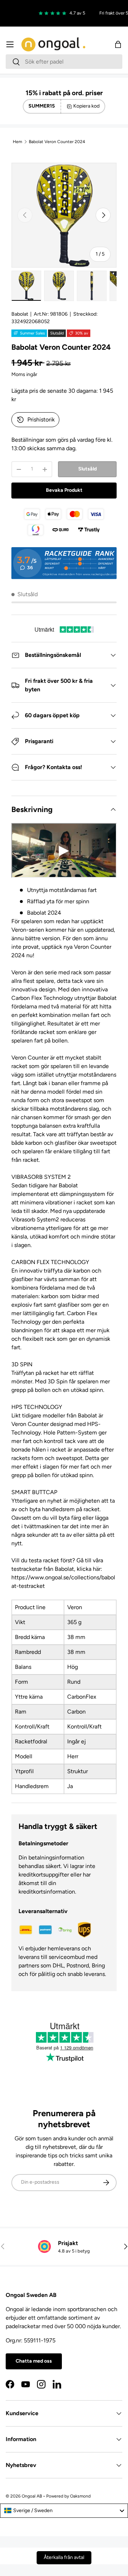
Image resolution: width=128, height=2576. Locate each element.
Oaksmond (80, 2496)
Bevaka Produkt (64, 490)
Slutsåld (87, 469)
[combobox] (64, 62)
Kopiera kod (86, 106)
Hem (17, 142)
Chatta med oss (34, 2361)
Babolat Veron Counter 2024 (57, 142)
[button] (118, 44)
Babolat (20, 314)
